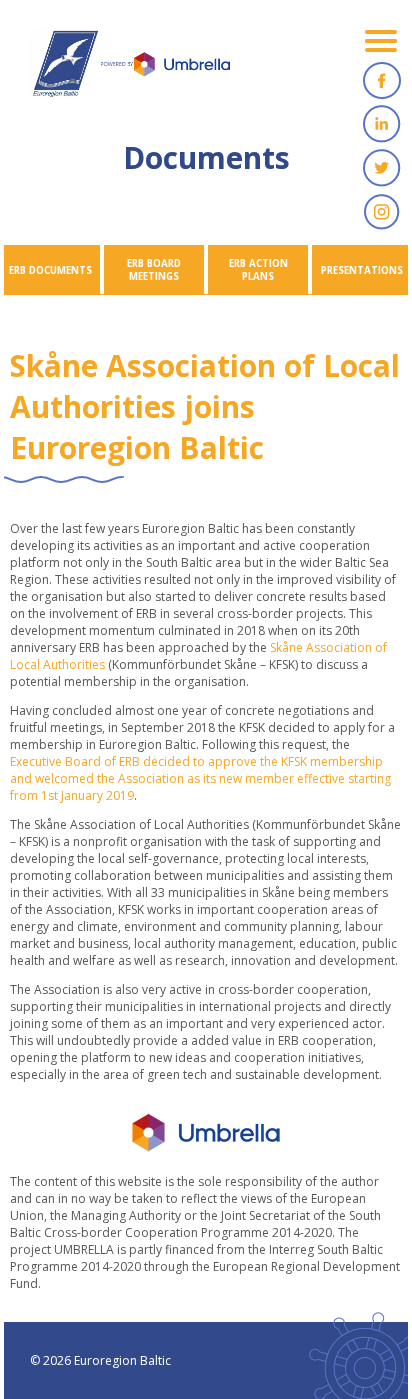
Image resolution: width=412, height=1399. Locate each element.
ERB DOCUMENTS (50, 270)
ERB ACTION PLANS (258, 270)
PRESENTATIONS (362, 270)
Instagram (382, 212)
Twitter (382, 168)
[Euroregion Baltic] (130, 70)
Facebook (382, 80)
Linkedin (382, 124)
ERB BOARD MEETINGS (154, 270)
